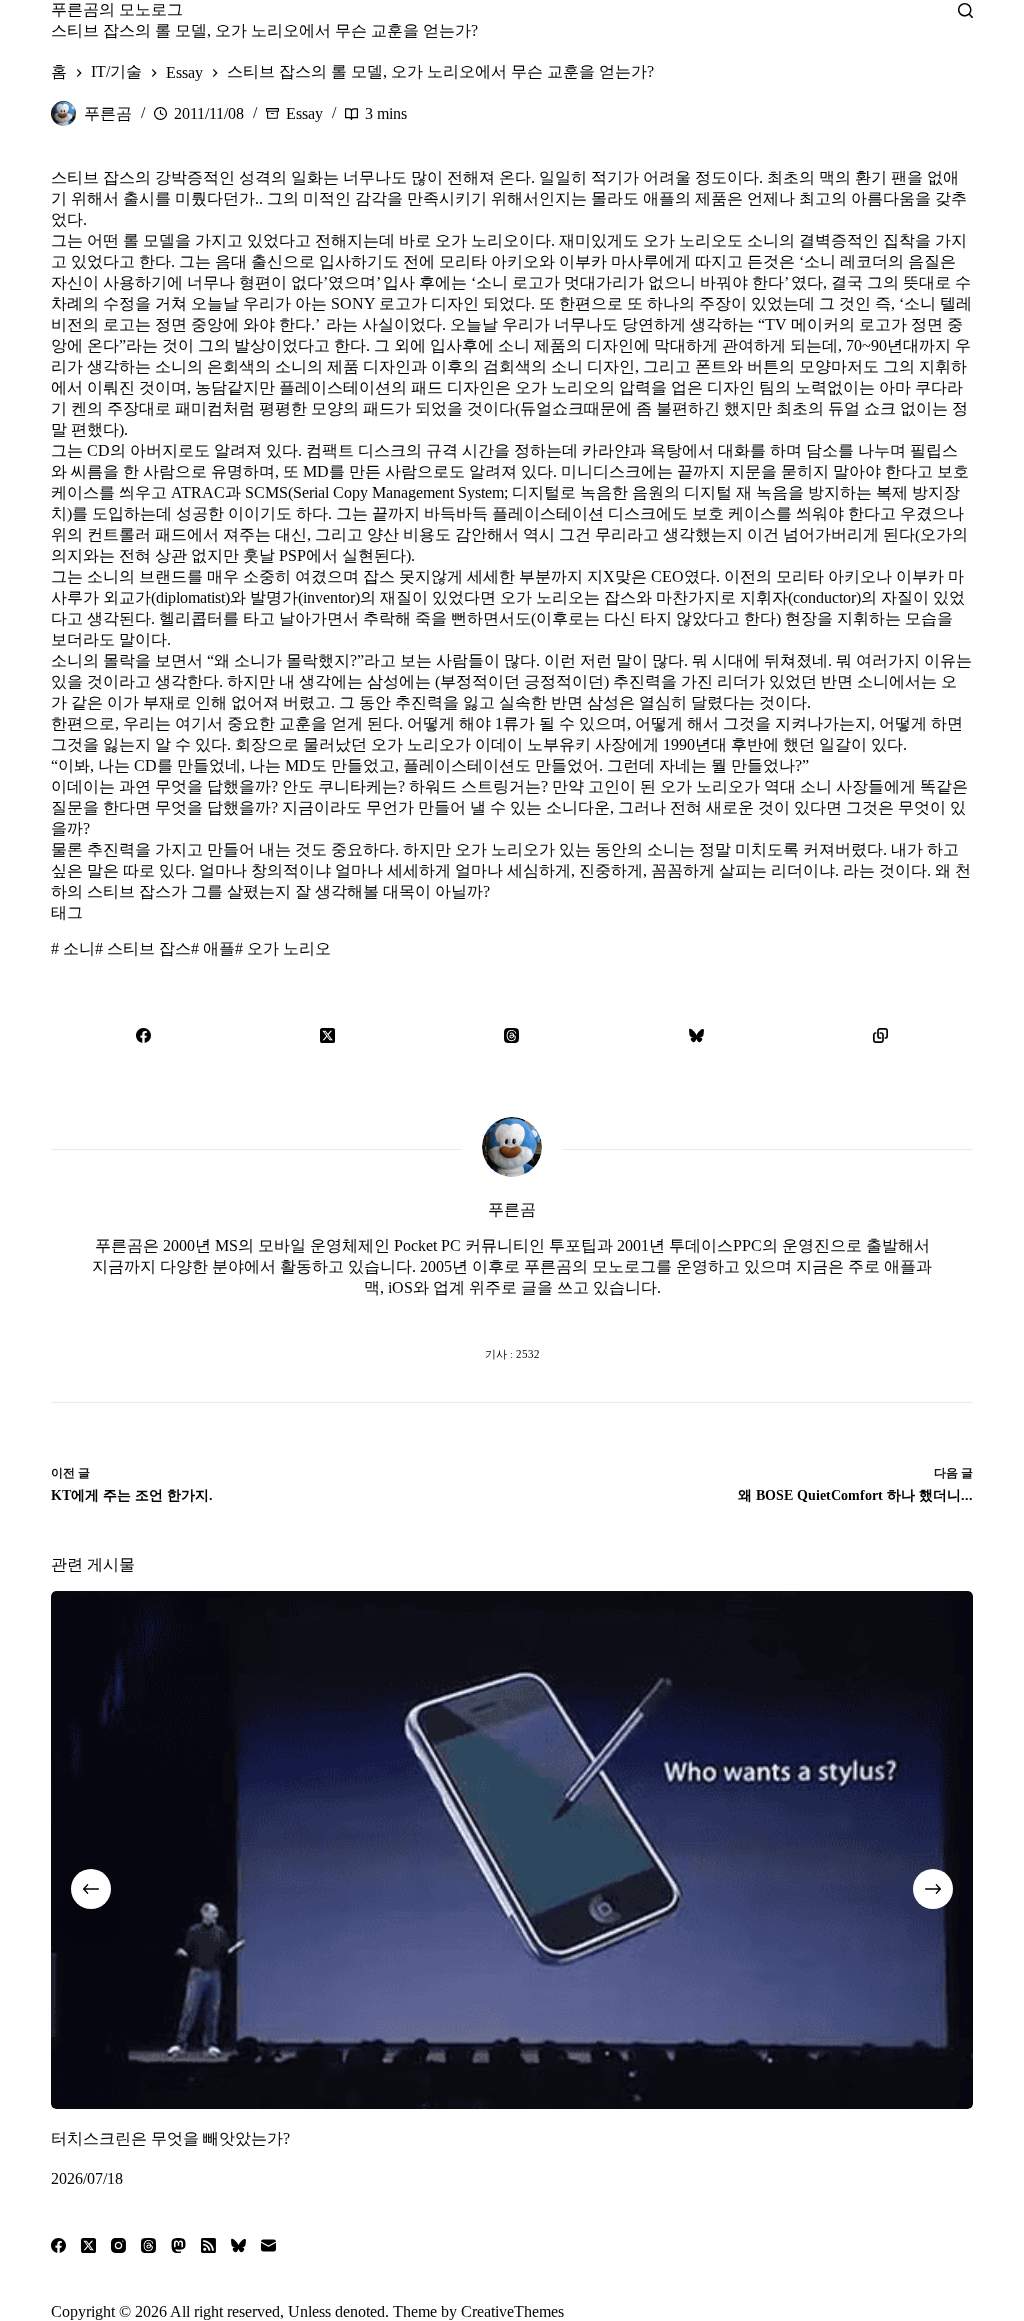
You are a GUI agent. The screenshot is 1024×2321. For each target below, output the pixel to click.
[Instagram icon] (552, 1314)
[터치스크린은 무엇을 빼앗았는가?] (512, 1850)
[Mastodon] (178, 2245)
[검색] (965, 10)
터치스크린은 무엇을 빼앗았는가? (170, 2138)
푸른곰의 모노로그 (117, 9)
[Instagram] (118, 2245)
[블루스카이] (696, 1035)
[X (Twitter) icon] (512, 1314)
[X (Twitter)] (328, 1035)
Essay (304, 113)
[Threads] (512, 1035)
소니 (73, 948)
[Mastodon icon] (592, 1314)
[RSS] (208, 2245)
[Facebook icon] (432, 1314)
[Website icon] (472, 1314)
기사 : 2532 (512, 1354)
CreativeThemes (512, 2311)
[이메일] (268, 2245)
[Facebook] (143, 1035)
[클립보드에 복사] (880, 1035)
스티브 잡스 (143, 948)
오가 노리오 (283, 948)
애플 (213, 948)
